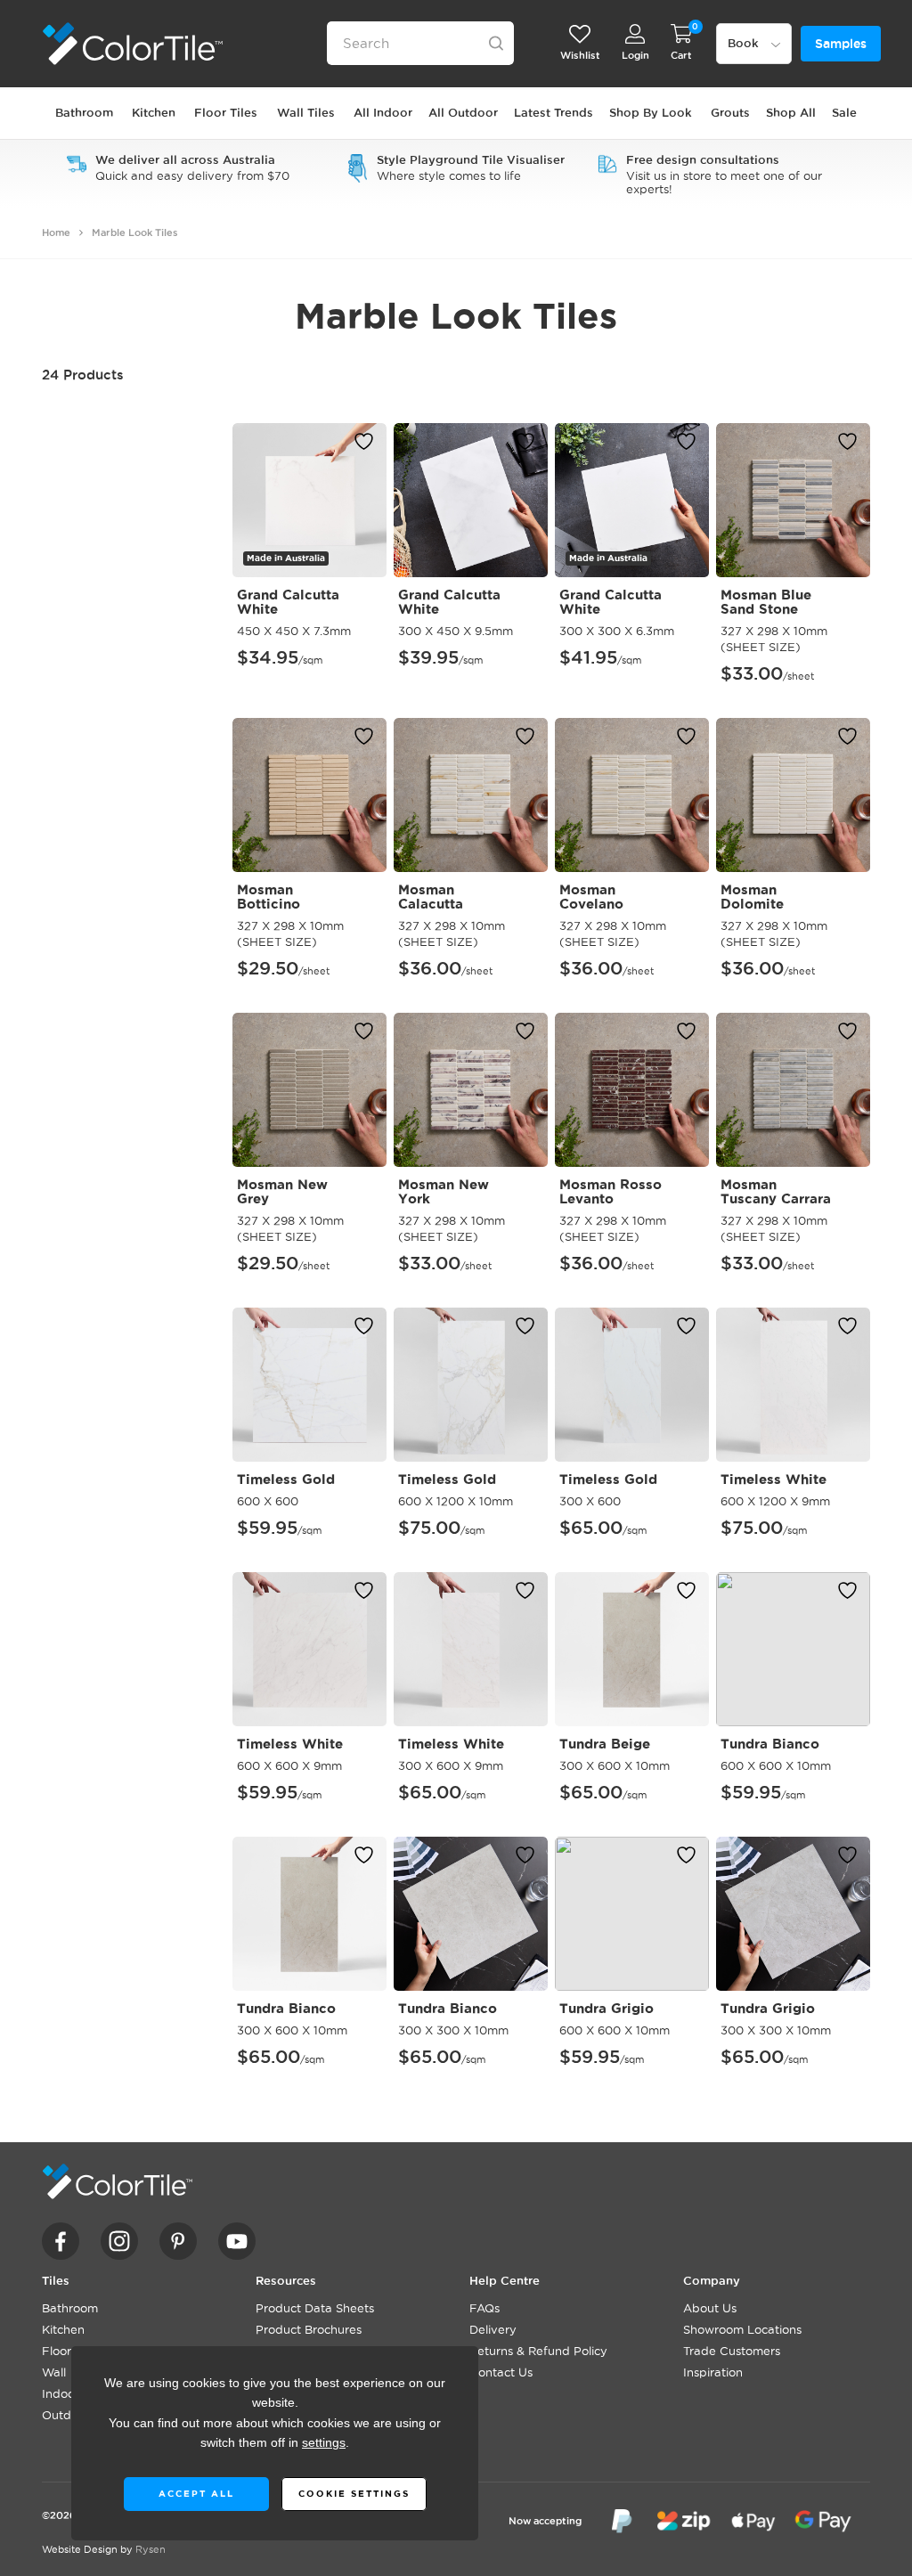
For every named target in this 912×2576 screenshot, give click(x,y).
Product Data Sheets (315, 2308)
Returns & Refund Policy (538, 2351)
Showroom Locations (742, 2329)
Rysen (151, 2549)
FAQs (484, 2308)
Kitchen (63, 2329)
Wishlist (580, 55)
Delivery (493, 2329)
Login (635, 55)
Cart (681, 55)
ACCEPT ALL (195, 2494)
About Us (710, 2308)
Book (743, 43)
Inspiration (713, 2372)
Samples (841, 44)
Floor (57, 2351)
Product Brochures (309, 2329)
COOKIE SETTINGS (353, 2494)
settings (324, 2443)
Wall (54, 2372)
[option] (178, 167)
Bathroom (70, 2308)
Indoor (61, 2393)
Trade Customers (732, 2351)
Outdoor (66, 2415)
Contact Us (501, 2372)
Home (56, 232)
